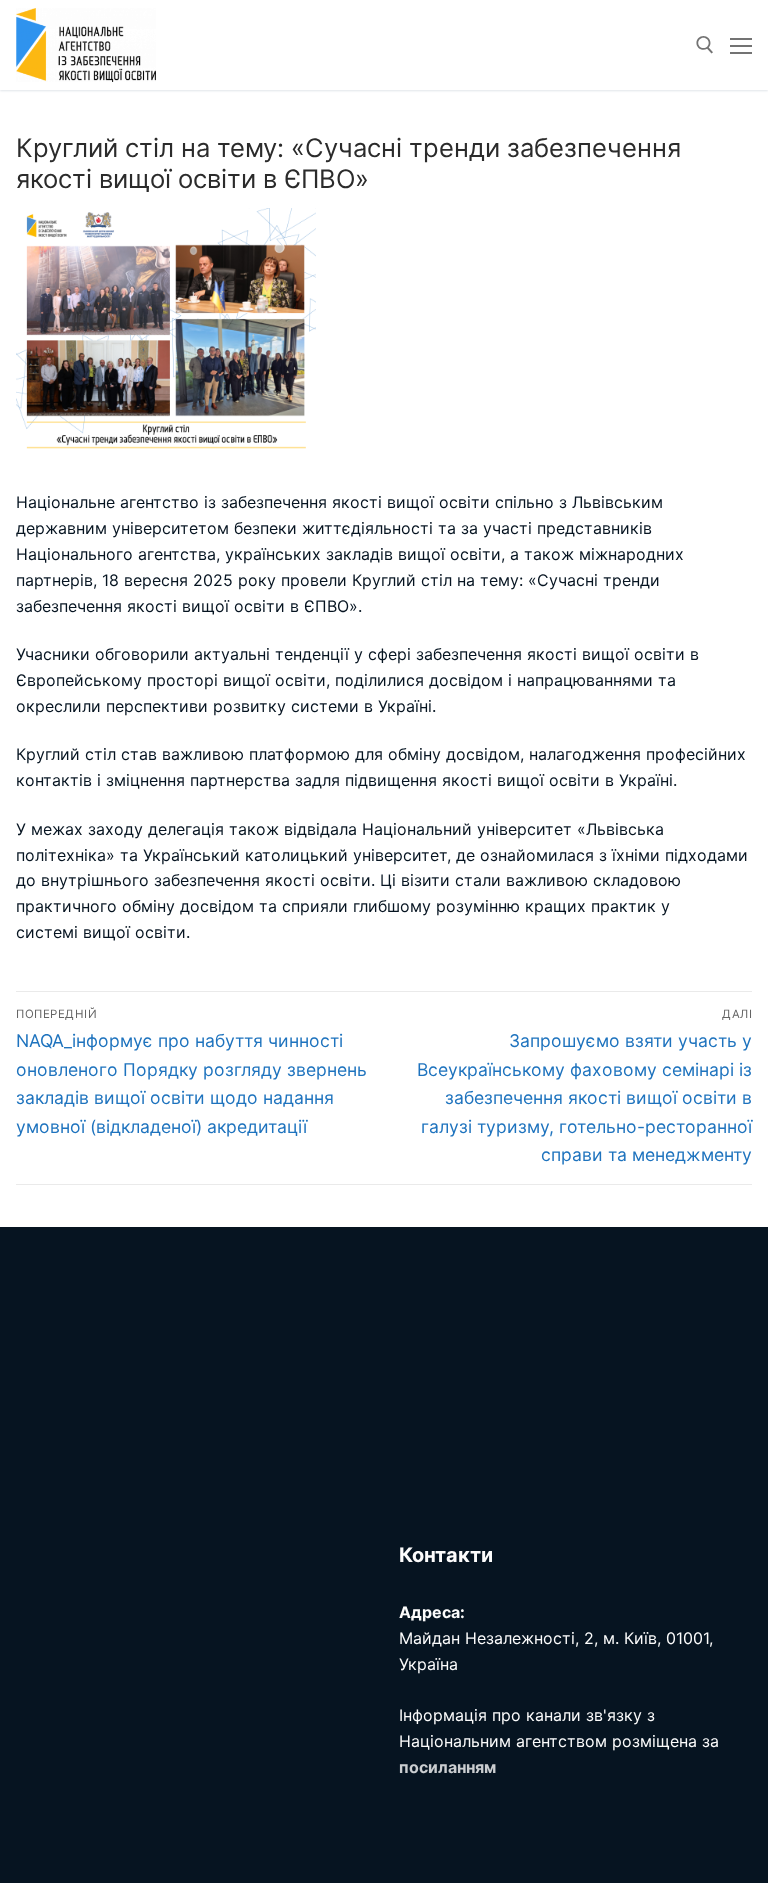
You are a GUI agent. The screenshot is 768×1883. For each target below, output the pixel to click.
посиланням (447, 1767)
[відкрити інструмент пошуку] (705, 45)
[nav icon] (741, 45)
